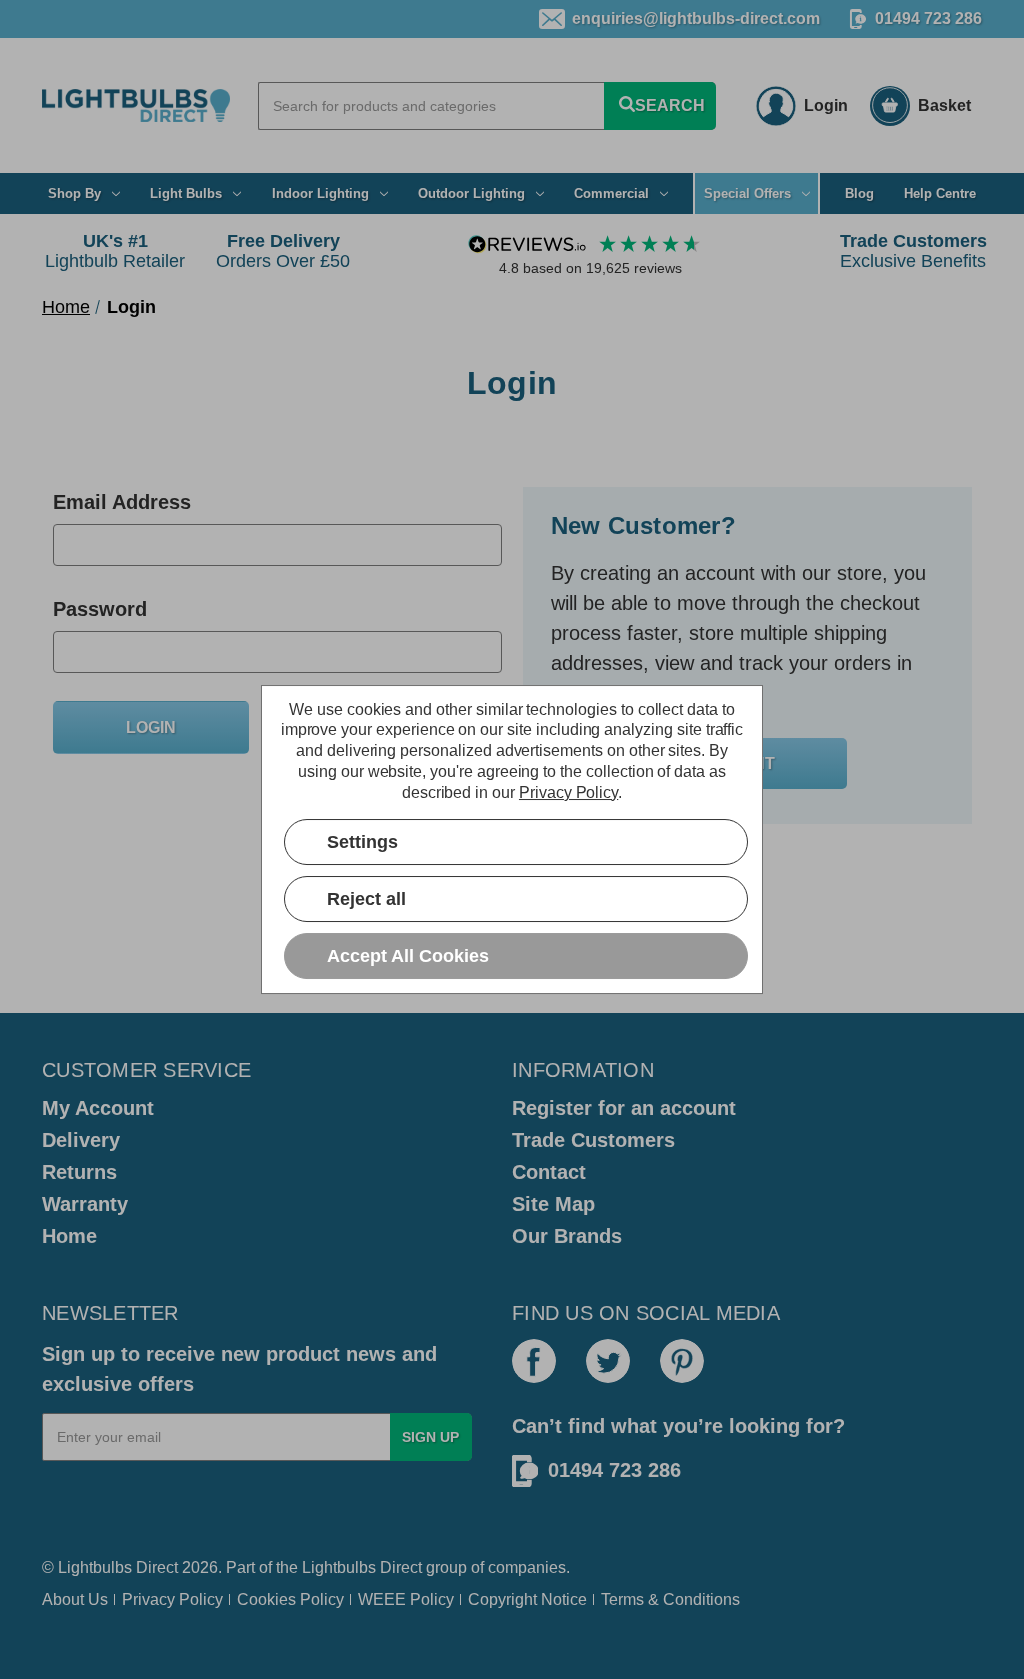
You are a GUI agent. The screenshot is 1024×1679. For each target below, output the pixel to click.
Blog (859, 193)
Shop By (74, 193)
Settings (362, 842)
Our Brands (567, 1236)
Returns (79, 1172)
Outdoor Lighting (471, 193)
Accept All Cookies (408, 956)
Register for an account (624, 1108)
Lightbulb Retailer (115, 251)
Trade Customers (593, 1140)
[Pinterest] (682, 1361)
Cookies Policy (290, 1599)
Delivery (81, 1140)
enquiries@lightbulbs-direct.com (696, 18)
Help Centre (940, 193)
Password (100, 609)
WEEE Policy (406, 1599)
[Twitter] (608, 1361)
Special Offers (747, 193)
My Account (98, 1108)
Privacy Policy (172, 1599)
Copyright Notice (527, 1599)
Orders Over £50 (283, 251)
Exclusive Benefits (913, 251)
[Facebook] (534, 1361)
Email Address (122, 502)
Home (69, 1236)
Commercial (611, 193)
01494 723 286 (928, 18)
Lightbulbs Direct (362, 1567)
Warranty (85, 1204)
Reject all (366, 899)
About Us (75, 1599)
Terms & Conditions (670, 1599)
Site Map (553, 1204)
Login (826, 105)
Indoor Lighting (320, 193)
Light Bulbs (186, 193)
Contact (549, 1172)
